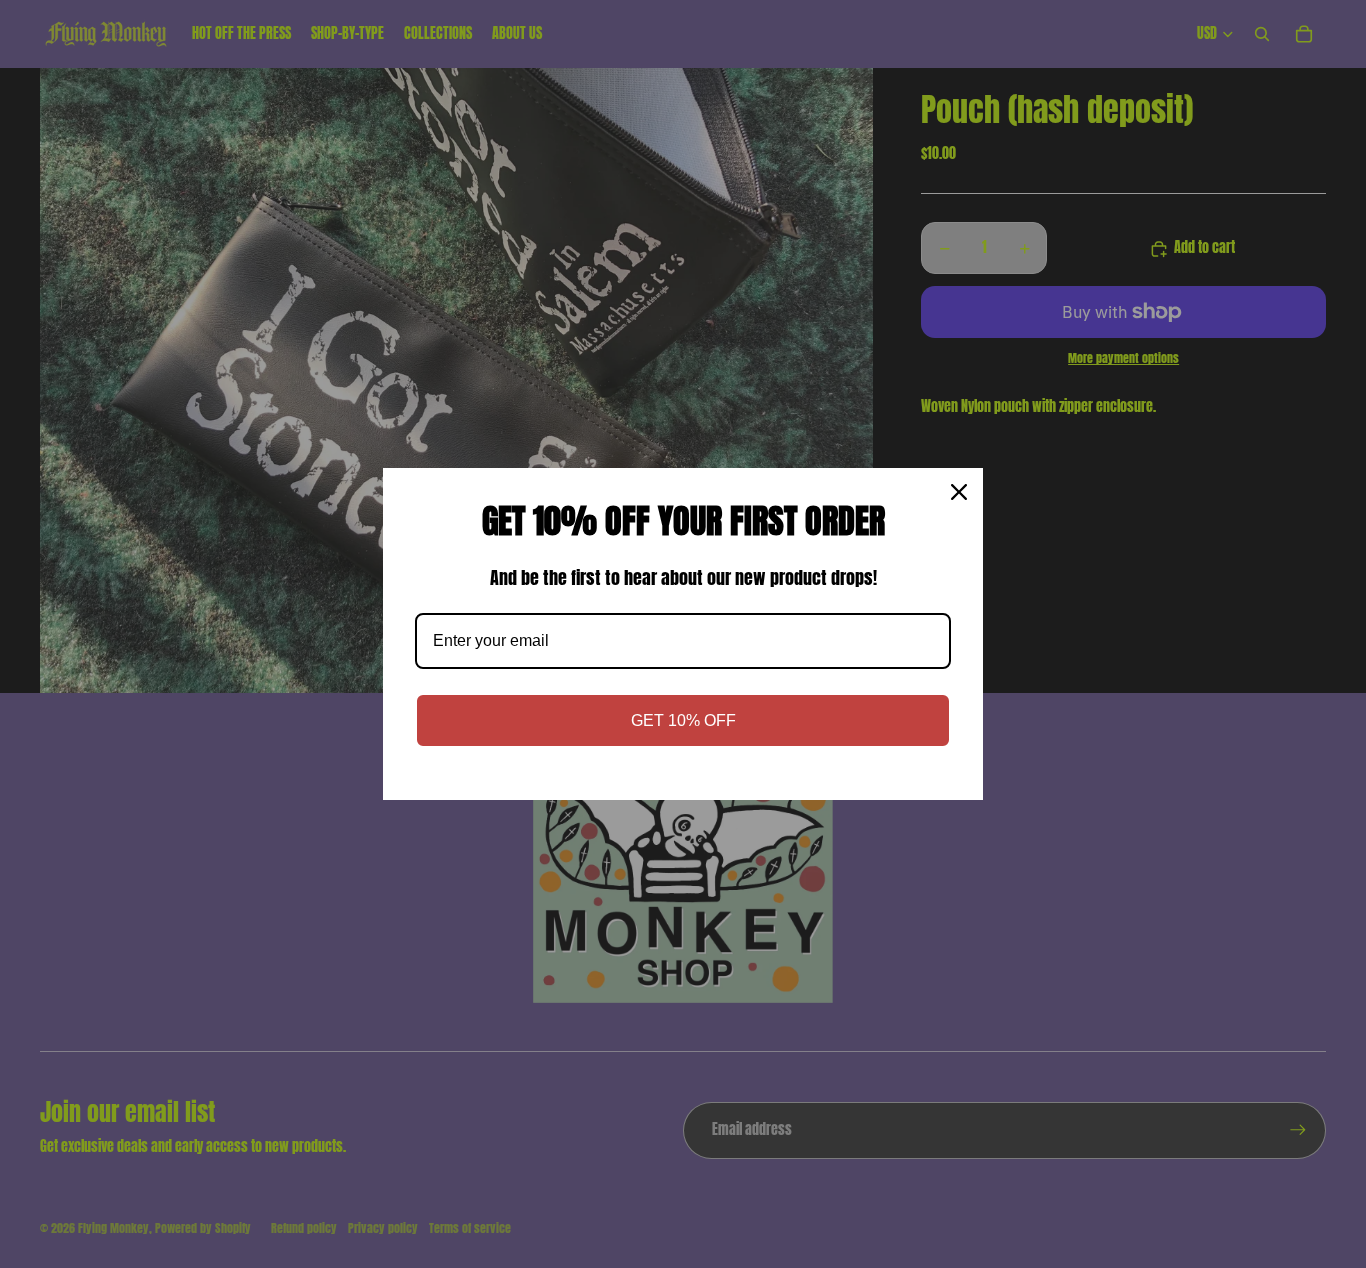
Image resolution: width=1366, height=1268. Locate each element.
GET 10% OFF (683, 720)
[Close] (959, 492)
